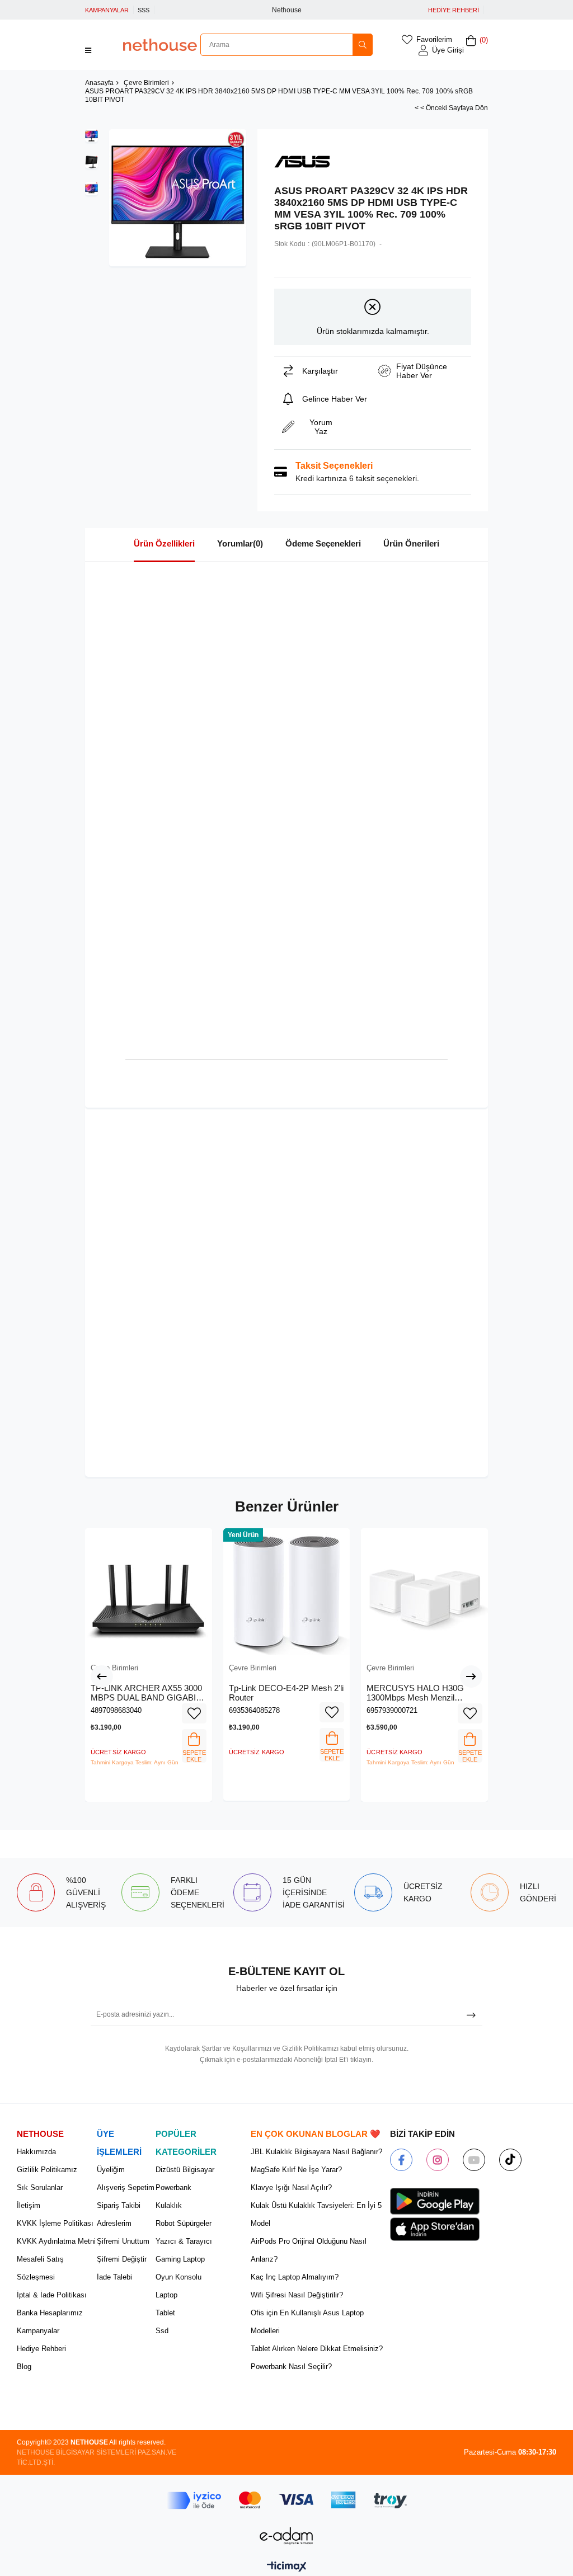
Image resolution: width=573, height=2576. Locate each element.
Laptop (166, 2295)
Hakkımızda (36, 2152)
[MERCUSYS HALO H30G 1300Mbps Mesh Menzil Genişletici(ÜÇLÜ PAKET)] (424, 1592)
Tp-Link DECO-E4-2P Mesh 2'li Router (286, 1693)
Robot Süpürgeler (184, 2223)
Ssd (162, 2331)
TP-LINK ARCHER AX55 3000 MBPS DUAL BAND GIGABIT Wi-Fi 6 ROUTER (146, 1693)
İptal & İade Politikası (52, 2295)
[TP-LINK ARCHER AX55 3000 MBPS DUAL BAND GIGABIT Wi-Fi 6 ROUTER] (149, 1592)
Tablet (165, 2313)
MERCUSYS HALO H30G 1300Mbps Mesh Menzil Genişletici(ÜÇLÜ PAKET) (415, 1693)
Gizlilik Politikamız (47, 2170)
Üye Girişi (448, 50)
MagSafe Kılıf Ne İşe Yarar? (296, 2170)
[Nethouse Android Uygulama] (435, 2201)
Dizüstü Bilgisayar (185, 2170)
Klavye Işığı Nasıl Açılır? (291, 2188)
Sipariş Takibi (119, 2205)
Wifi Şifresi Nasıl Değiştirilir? (297, 2295)
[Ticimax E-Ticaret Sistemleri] (287, 2567)
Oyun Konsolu (179, 2277)
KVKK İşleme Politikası (55, 2223)
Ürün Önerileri (411, 543)
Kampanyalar (38, 2331)
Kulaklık (169, 2205)
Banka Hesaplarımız (50, 2313)
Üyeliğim (111, 2170)
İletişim (29, 2205)
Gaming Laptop (180, 2259)
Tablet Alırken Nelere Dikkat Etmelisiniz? (317, 2349)
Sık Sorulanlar (40, 2188)
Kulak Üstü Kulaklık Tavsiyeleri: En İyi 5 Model (316, 2214)
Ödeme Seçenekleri (323, 543)
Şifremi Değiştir (122, 2259)
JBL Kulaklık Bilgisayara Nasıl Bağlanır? (316, 2152)
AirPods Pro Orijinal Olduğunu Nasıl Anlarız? (309, 2250)
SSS (144, 10)
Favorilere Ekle (194, 1713)
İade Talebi (114, 2277)
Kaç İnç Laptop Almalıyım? (295, 2277)
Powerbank (173, 2188)
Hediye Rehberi (41, 2349)
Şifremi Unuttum (123, 2241)
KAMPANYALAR (107, 10)
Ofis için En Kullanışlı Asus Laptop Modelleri (307, 2322)
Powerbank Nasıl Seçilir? (291, 2367)
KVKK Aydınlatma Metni (56, 2241)
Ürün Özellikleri (164, 543)
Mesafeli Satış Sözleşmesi (40, 2268)
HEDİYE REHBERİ (454, 10)
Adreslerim (114, 2223)
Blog (24, 2367)
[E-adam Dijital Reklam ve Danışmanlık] (286, 2536)
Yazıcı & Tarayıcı (184, 2241)
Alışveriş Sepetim (126, 2188)
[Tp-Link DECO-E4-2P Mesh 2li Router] (287, 1592)
